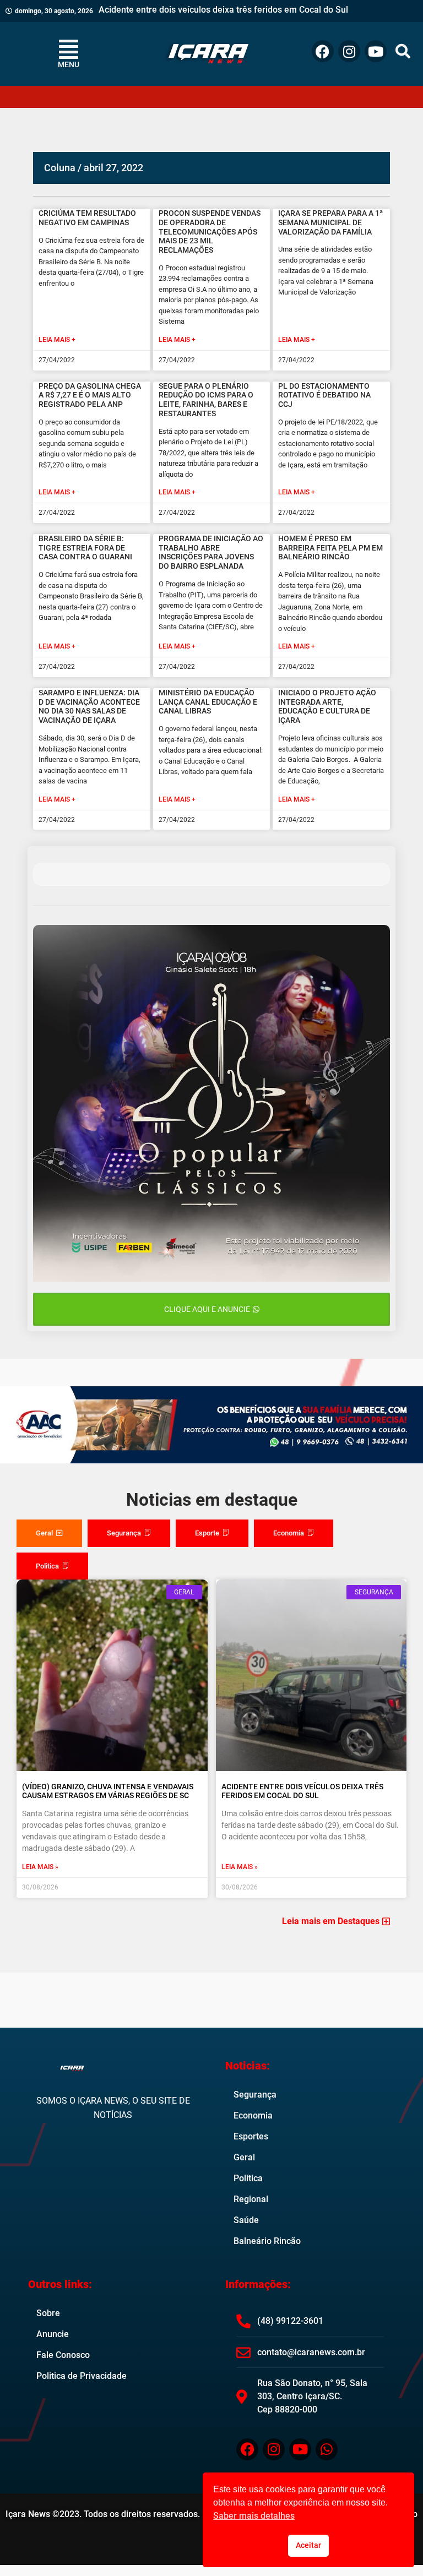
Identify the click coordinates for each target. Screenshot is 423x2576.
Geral (244, 2157)
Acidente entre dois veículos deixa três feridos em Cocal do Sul (302, 1791)
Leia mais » (40, 1867)
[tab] (49, 1533)
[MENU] (68, 49)
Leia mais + (57, 340)
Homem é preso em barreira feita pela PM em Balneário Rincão (330, 548)
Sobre (48, 2313)
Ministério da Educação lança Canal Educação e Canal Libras (208, 702)
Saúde (246, 2220)
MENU (69, 64)
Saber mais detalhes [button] (254, 2516)
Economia (253, 2115)
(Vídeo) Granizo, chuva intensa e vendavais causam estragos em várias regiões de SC (108, 1791)
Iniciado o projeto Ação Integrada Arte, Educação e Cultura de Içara (327, 706)
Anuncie (53, 2334)
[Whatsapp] (327, 2449)
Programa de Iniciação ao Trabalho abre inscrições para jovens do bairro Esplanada (211, 552)
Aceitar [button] (308, 2545)
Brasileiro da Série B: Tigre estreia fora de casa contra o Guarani (85, 548)
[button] (403, 51)
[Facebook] (323, 51)
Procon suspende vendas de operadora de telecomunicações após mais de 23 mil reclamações (210, 232)
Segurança (255, 2095)
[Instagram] (349, 51)
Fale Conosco (63, 2355)
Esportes (251, 2136)
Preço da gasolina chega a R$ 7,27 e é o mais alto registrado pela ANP (90, 395)
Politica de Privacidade (82, 2376)
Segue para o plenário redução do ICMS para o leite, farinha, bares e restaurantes (206, 400)
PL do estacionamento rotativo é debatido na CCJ (324, 395)
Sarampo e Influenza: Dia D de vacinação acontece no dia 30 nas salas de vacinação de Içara (89, 706)
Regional (251, 2199)
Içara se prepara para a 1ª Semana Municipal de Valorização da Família (330, 222)
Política (248, 2178)
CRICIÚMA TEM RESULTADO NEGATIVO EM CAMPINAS (87, 218)
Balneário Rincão (267, 2241)
